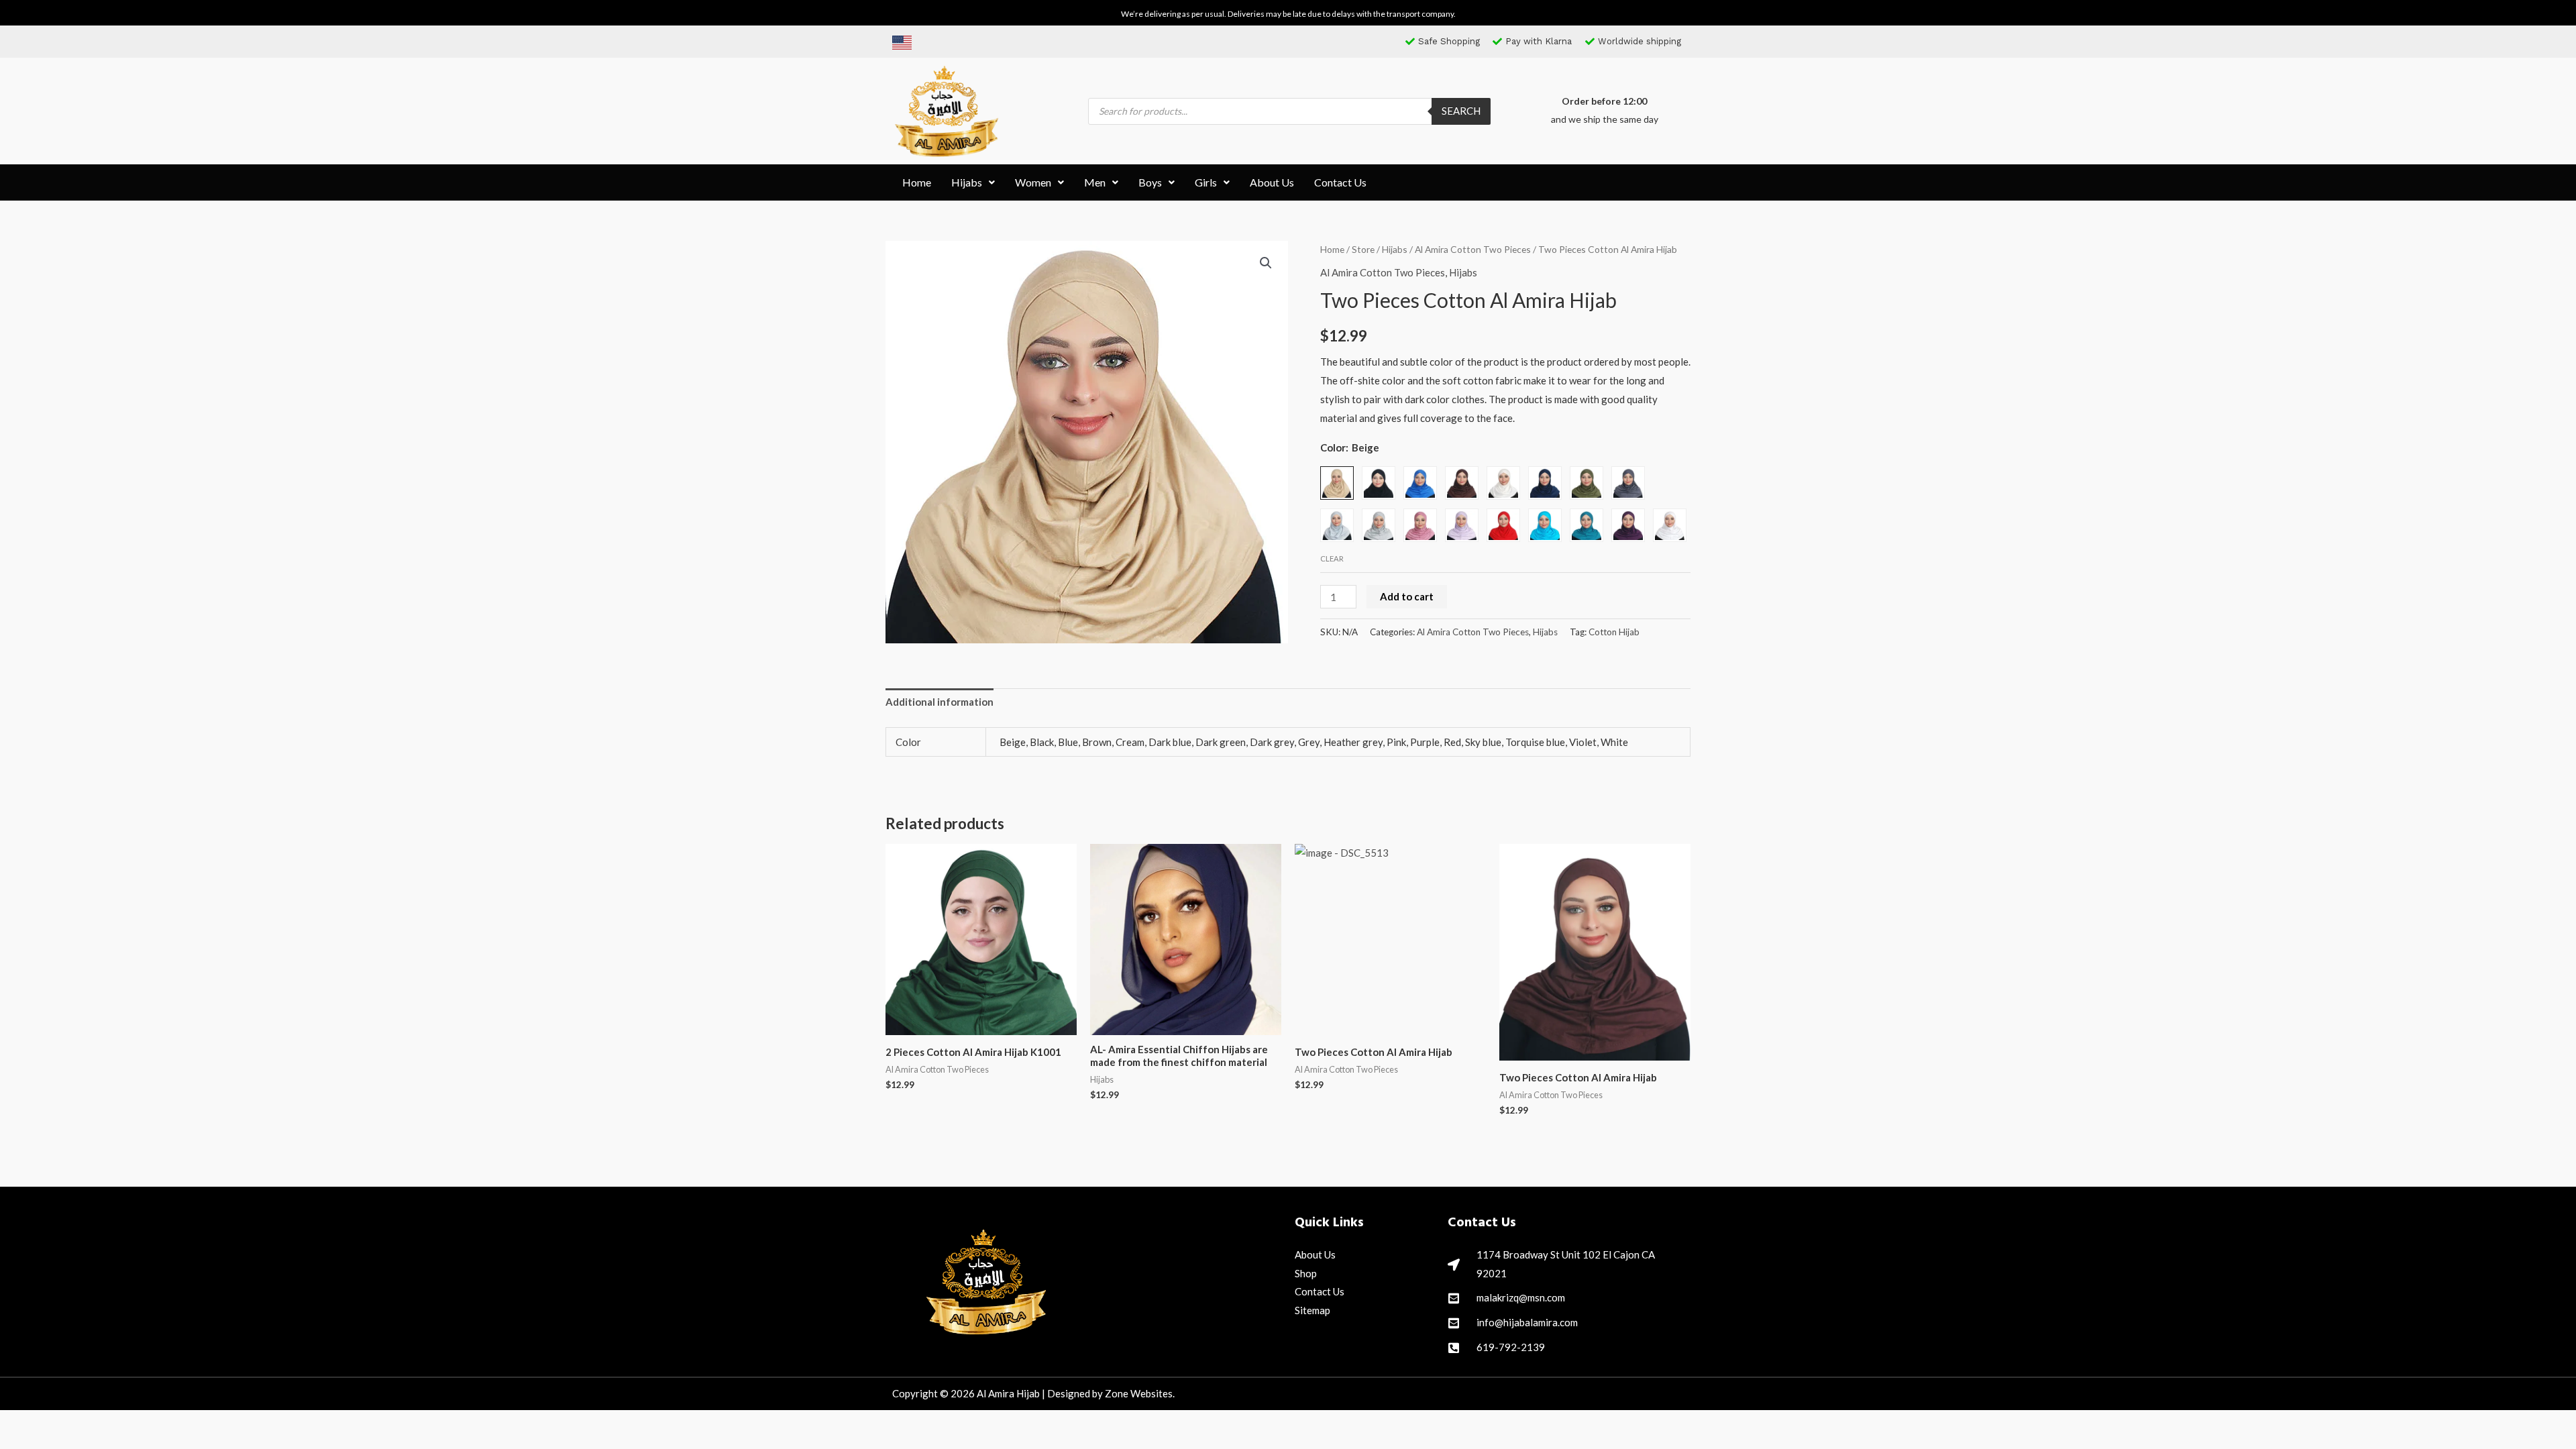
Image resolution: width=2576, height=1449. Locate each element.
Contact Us (1340, 182)
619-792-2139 (1511, 1347)
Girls (1206, 182)
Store (1363, 249)
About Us (1272, 182)
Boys (1150, 182)
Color (1333, 447)
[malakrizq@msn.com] (1454, 1298)
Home (917, 182)
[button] (973, 182)
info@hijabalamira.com (1527, 1322)
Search (1461, 111)
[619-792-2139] (1454, 1348)
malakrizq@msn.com (1521, 1297)
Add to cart (1407, 596)
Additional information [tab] (940, 702)
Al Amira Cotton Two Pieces (1473, 249)
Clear (1332, 558)
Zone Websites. (1140, 1393)
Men (1095, 182)
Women (1033, 182)
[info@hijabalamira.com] (1454, 1323)
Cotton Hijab (1614, 632)
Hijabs (967, 182)
